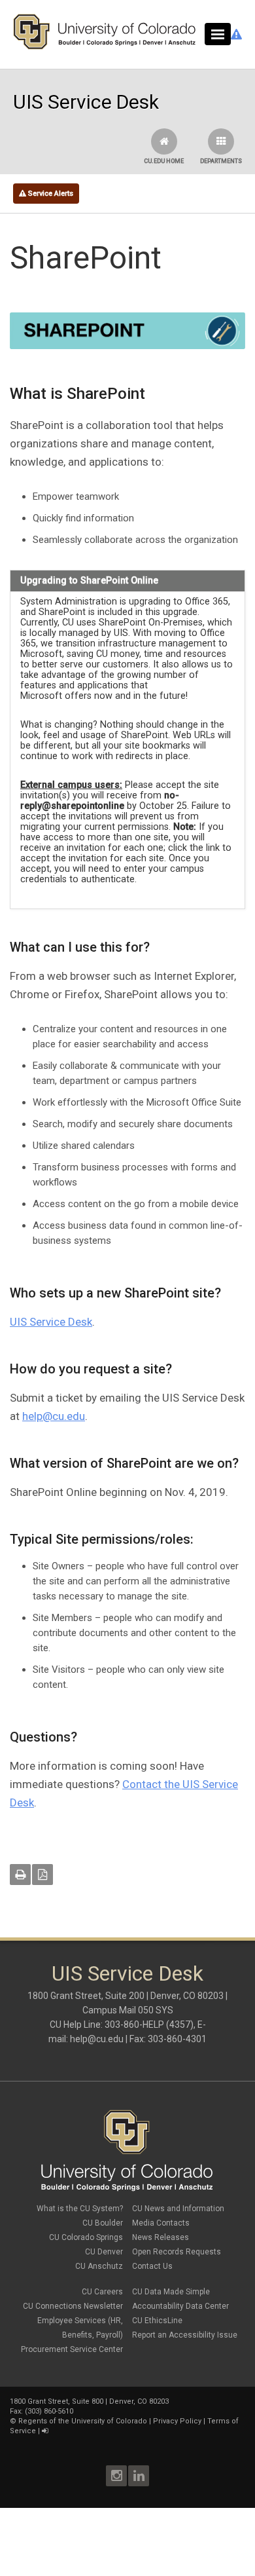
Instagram (116, 2476)
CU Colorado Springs (86, 2237)
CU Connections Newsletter (73, 2306)
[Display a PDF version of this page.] (42, 1875)
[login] (45, 2431)
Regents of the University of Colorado (83, 2421)
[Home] (105, 47)
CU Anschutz (99, 2266)
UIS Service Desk (51, 1322)
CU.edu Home (164, 161)
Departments (221, 161)
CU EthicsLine (157, 2321)
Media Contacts (161, 2223)
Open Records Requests (177, 2252)
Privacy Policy (177, 2421)
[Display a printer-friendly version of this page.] (20, 1875)
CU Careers (102, 2292)
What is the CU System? (80, 2209)
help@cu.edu (54, 1416)
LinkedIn (139, 2476)
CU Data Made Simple (171, 2292)
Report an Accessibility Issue (185, 2335)
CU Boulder (103, 2223)
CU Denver (104, 2252)
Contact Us (152, 2266)
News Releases (161, 2237)
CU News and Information (178, 2209)
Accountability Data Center (180, 2306)
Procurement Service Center (72, 2349)
